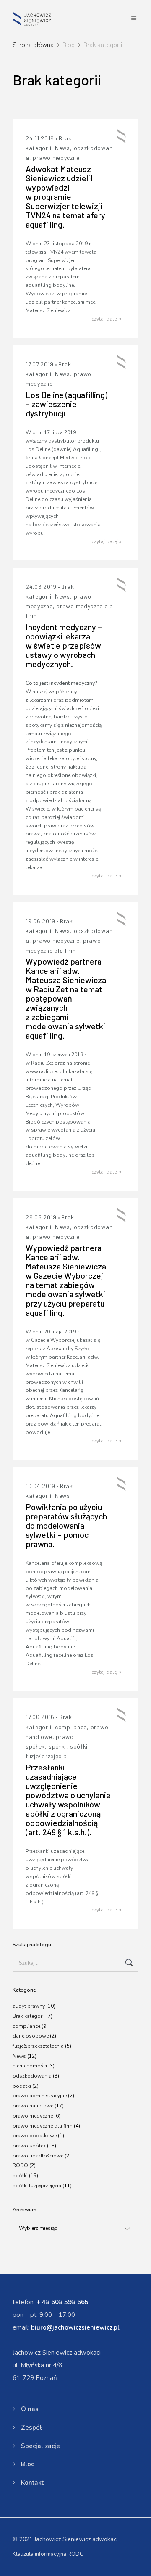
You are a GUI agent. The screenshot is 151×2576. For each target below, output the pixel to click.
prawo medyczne (56, 158)
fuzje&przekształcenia (38, 2046)
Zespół (31, 2428)
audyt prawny (29, 2006)
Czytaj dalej (106, 319)
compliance (71, 1727)
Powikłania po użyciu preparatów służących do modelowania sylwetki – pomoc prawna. (66, 1525)
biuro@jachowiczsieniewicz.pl (75, 2327)
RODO (20, 2165)
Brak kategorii (29, 2016)
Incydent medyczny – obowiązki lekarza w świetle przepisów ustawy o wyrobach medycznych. (64, 645)
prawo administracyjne (40, 2096)
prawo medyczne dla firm (43, 2126)
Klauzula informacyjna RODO (48, 2554)
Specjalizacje (40, 2446)
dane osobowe (31, 2036)
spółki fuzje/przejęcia (37, 2186)
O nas (30, 2409)
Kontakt (32, 2483)
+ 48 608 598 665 (62, 2302)
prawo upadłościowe (38, 2156)
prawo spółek (29, 2146)
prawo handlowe (33, 2106)
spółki (57, 1746)
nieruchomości (30, 2066)
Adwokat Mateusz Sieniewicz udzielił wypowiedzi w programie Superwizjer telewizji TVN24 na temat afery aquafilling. (65, 196)
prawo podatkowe (35, 2136)
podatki (22, 2086)
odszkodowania (32, 2076)
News (62, 148)
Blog (28, 2464)
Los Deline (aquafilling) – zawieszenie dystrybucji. (66, 404)
